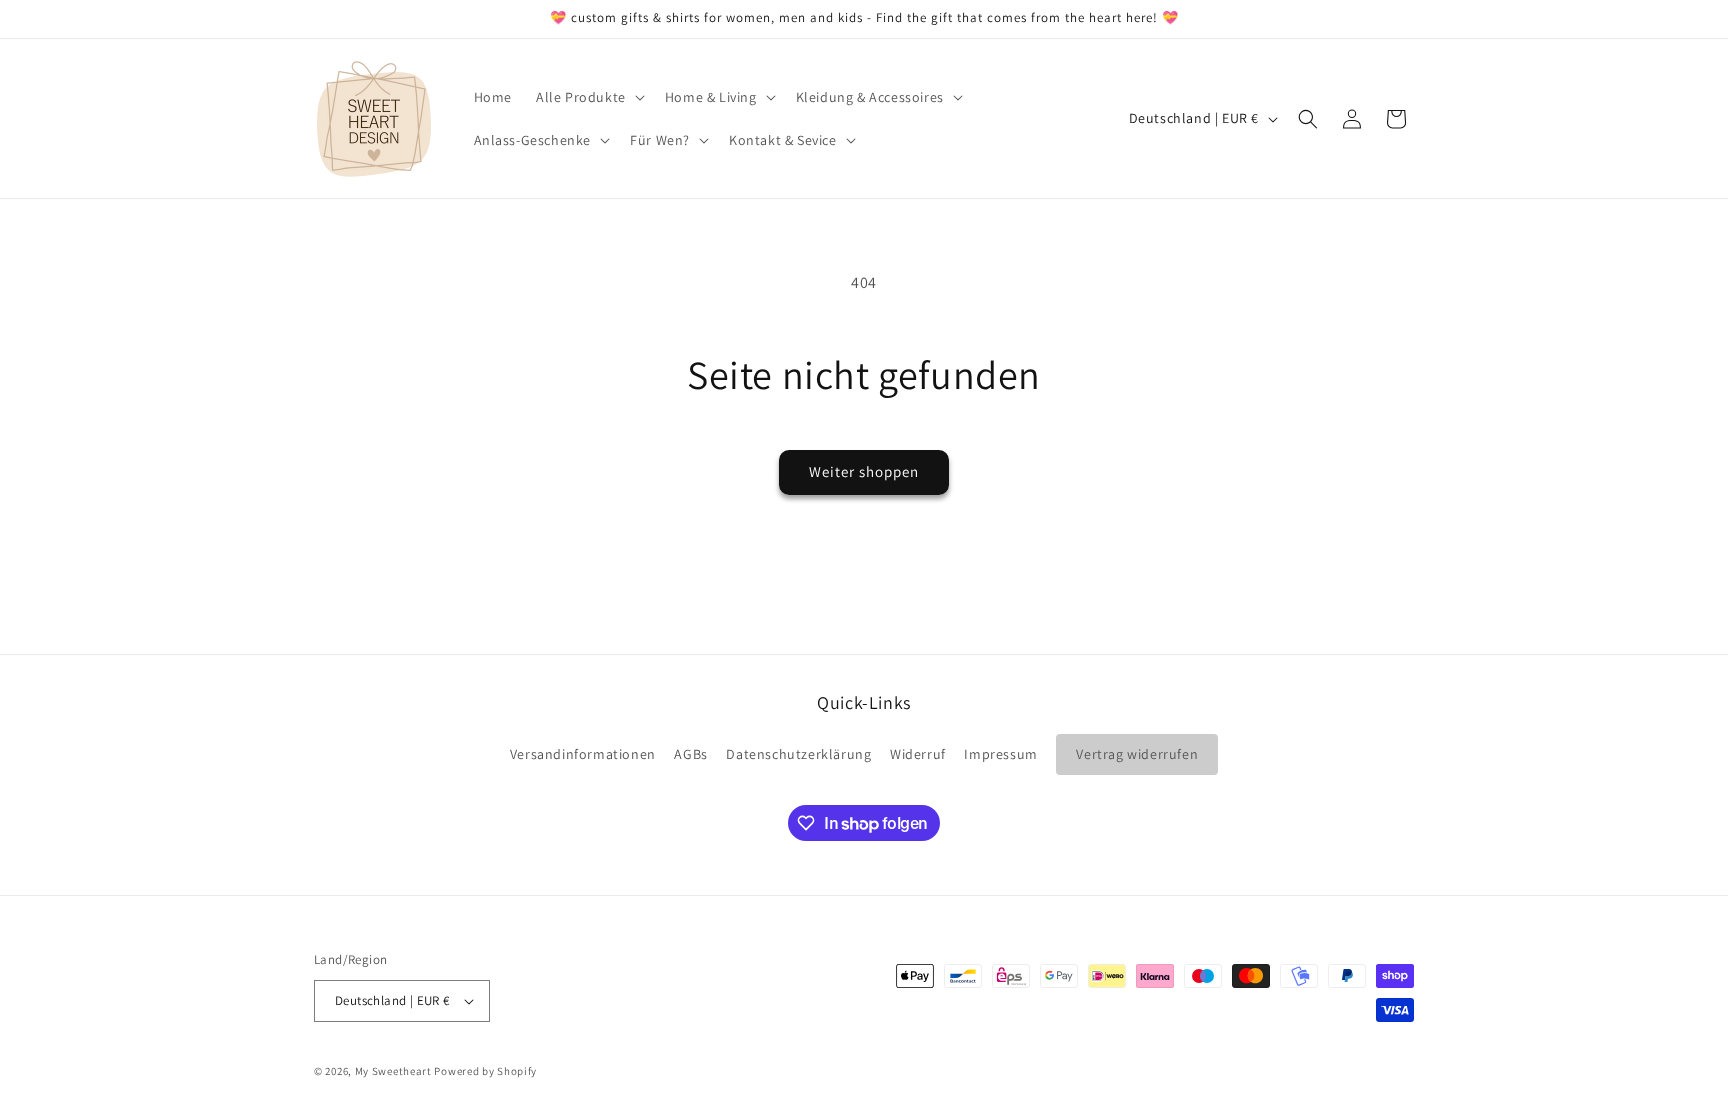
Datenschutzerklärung (798, 754)
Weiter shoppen (864, 471)
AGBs (690, 754)
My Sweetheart (393, 1071)
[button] (588, 97)
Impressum (1000, 754)
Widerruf (918, 754)
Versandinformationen (583, 754)
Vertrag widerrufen (1137, 754)
